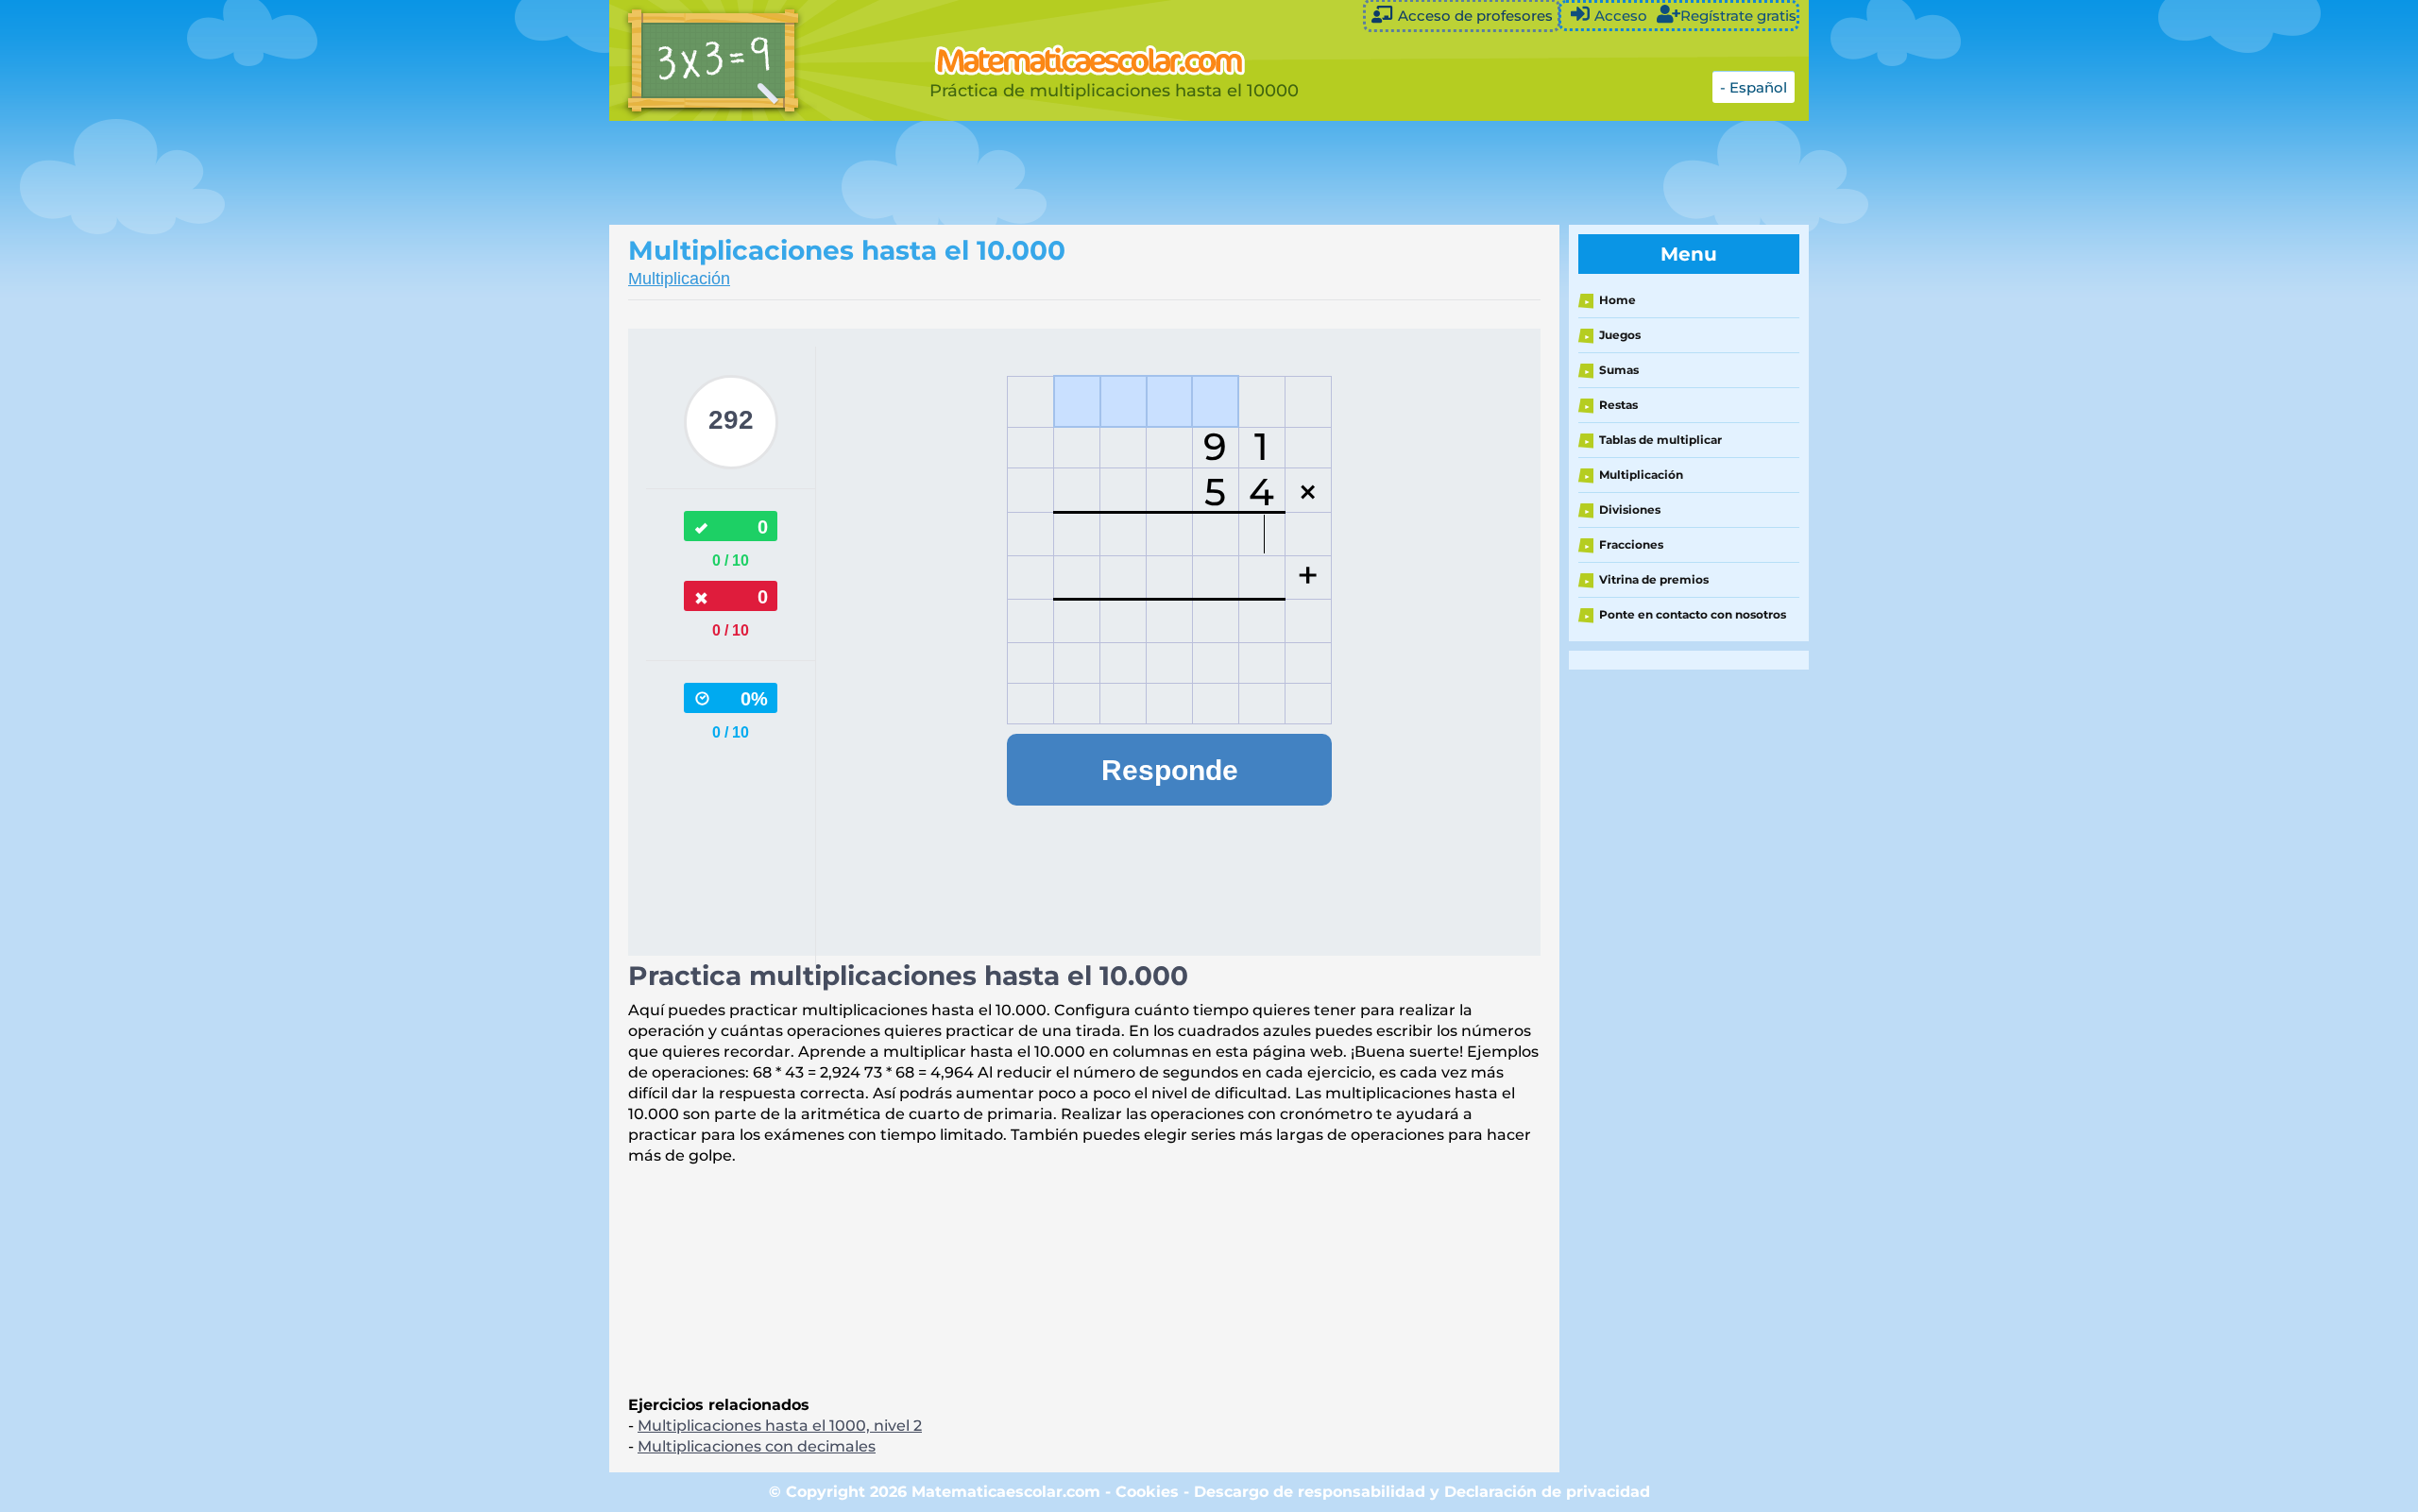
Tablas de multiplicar (1660, 440)
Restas (1618, 405)
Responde (1170, 770)
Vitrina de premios (1654, 579)
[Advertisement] (1081, 173)
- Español (1754, 87)
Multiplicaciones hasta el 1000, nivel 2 (780, 1426)
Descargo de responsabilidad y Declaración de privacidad (1422, 1492)
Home (1618, 300)
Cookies (1147, 1492)
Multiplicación (679, 279)
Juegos (1620, 335)
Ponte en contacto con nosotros (1693, 614)
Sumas (1619, 370)
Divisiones (1630, 510)
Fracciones (1631, 544)
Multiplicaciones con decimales (757, 1446)
